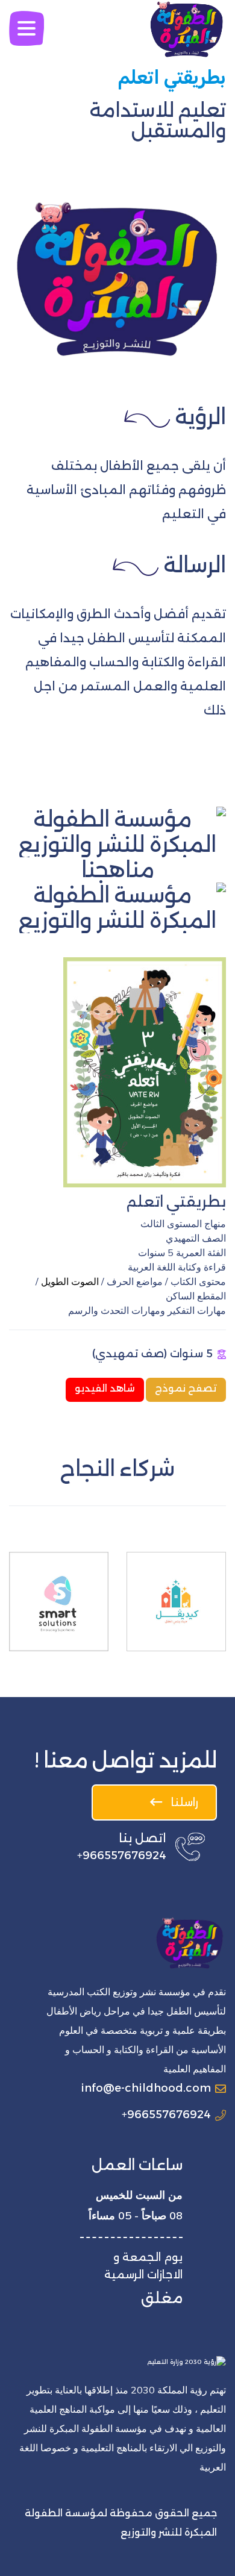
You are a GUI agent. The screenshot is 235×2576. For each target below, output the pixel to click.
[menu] (27, 29)
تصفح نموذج (186, 1388)
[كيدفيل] (176, 1602)
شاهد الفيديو (105, 1388)
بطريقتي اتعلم (176, 1202)
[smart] (59, 1602)
